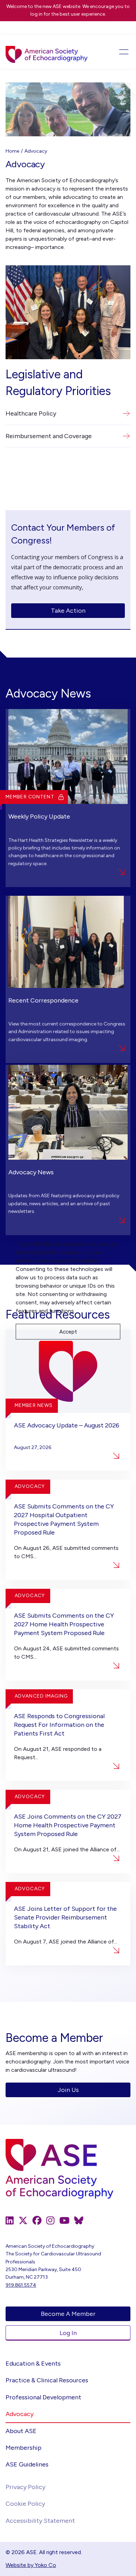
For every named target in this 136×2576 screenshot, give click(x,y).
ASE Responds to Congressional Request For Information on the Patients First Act (59, 1725)
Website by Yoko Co (31, 2565)
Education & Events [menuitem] (33, 2364)
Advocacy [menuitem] (20, 2414)
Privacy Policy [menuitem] (25, 2487)
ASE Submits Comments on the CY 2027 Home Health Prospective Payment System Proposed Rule (64, 1624)
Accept (68, 1332)
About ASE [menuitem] (21, 2431)
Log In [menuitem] (68, 2333)
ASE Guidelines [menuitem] (27, 2464)
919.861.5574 (21, 2285)
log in (36, 14)
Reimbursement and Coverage (49, 436)
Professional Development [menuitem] (43, 2397)
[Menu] (118, 52)
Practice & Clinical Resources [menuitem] (47, 2380)
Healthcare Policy (31, 413)
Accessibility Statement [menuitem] (40, 2521)
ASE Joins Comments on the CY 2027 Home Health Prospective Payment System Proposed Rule (68, 1825)
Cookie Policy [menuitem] (25, 2504)
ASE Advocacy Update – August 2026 (67, 1425)
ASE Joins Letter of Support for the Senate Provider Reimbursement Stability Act (65, 1917)
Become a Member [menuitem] (68, 2314)
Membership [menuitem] (24, 2448)
